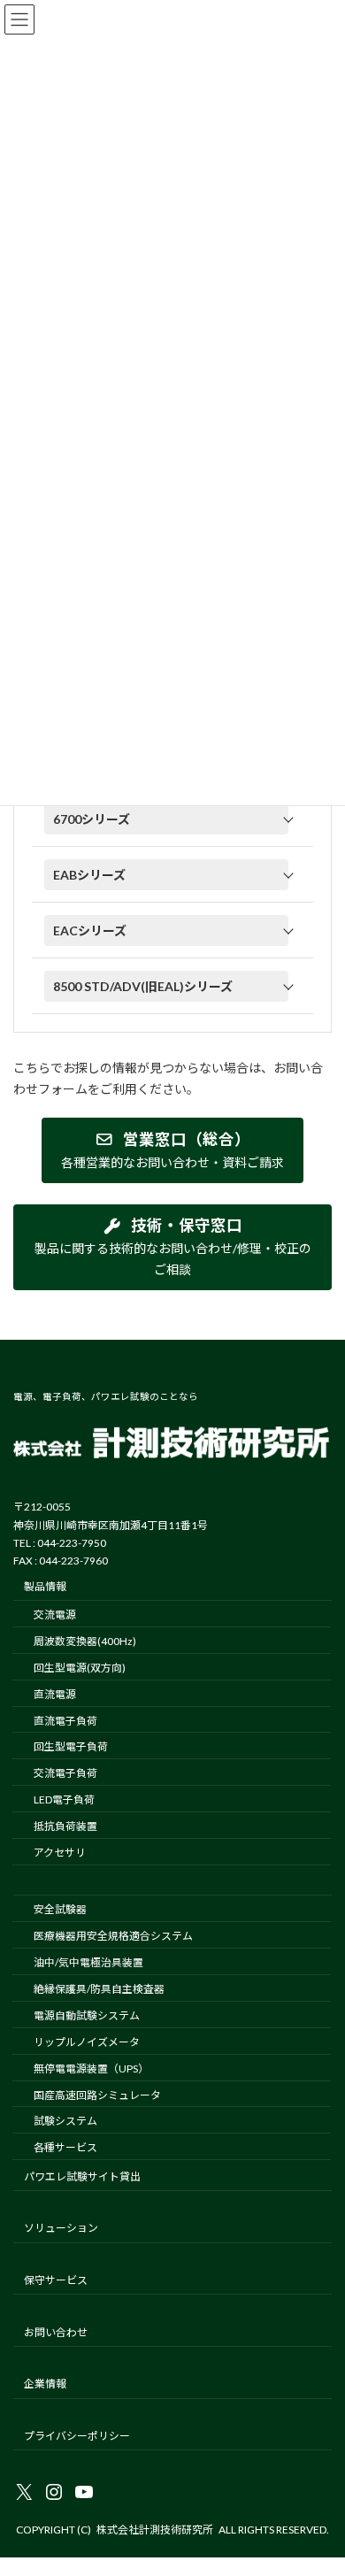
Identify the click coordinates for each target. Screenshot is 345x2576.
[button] (172, 819)
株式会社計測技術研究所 (155, 2530)
